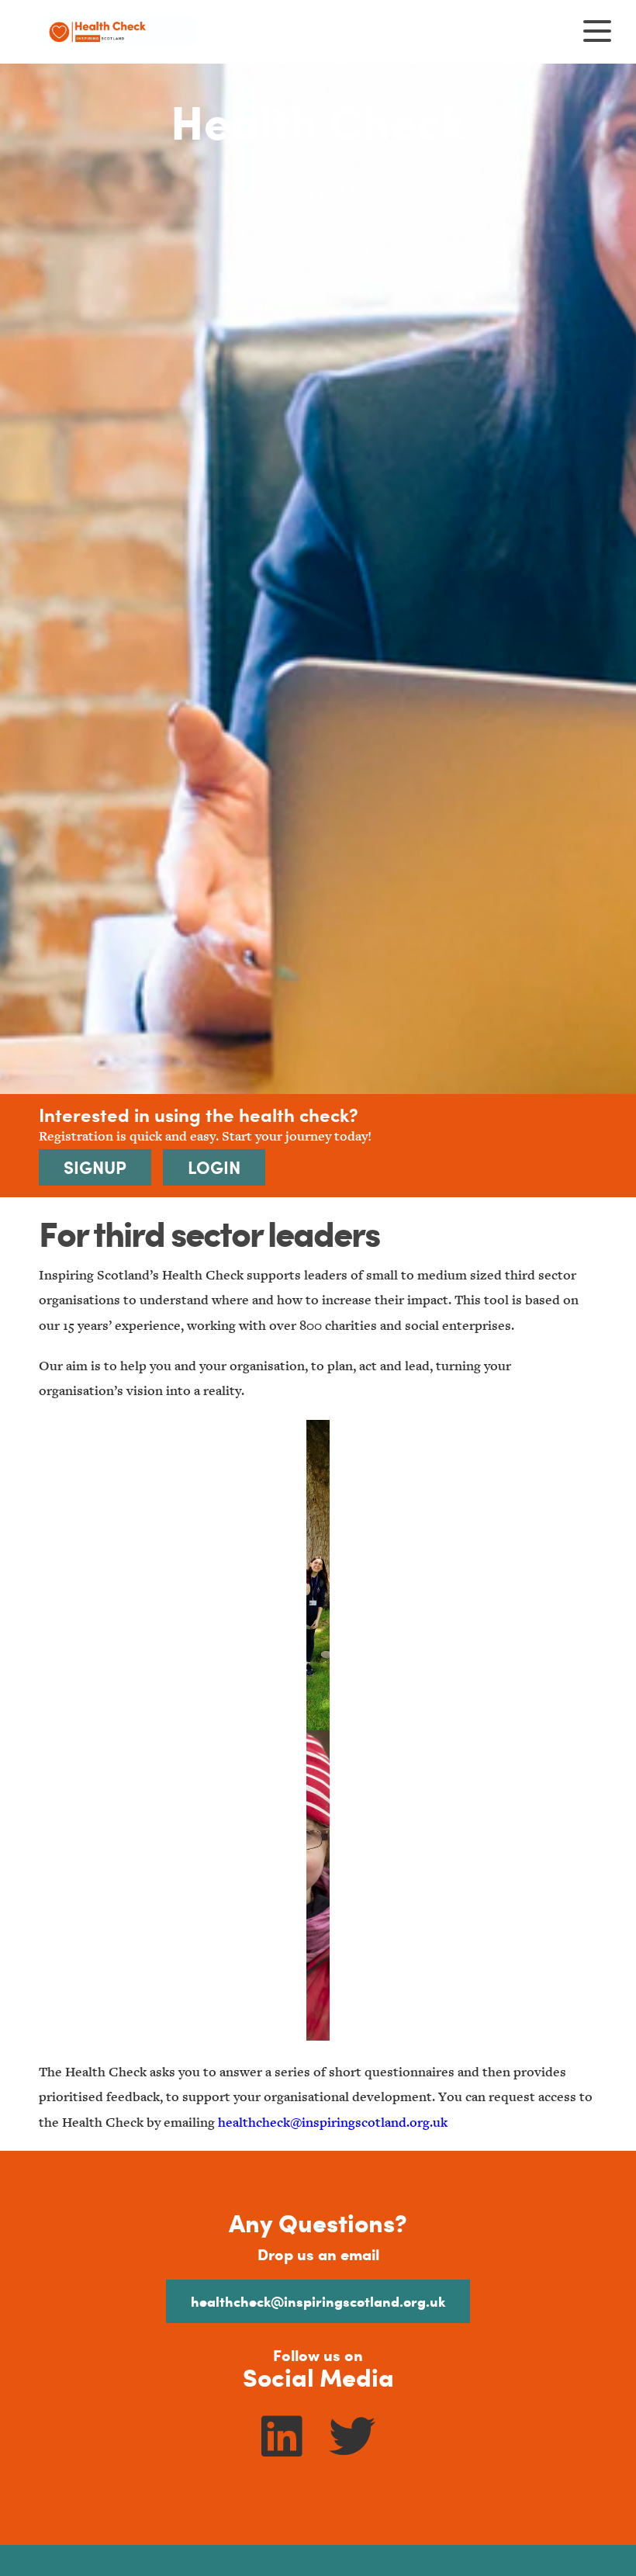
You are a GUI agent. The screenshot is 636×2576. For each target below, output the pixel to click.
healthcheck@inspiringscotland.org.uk (333, 2122)
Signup (95, 1167)
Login (214, 1167)
